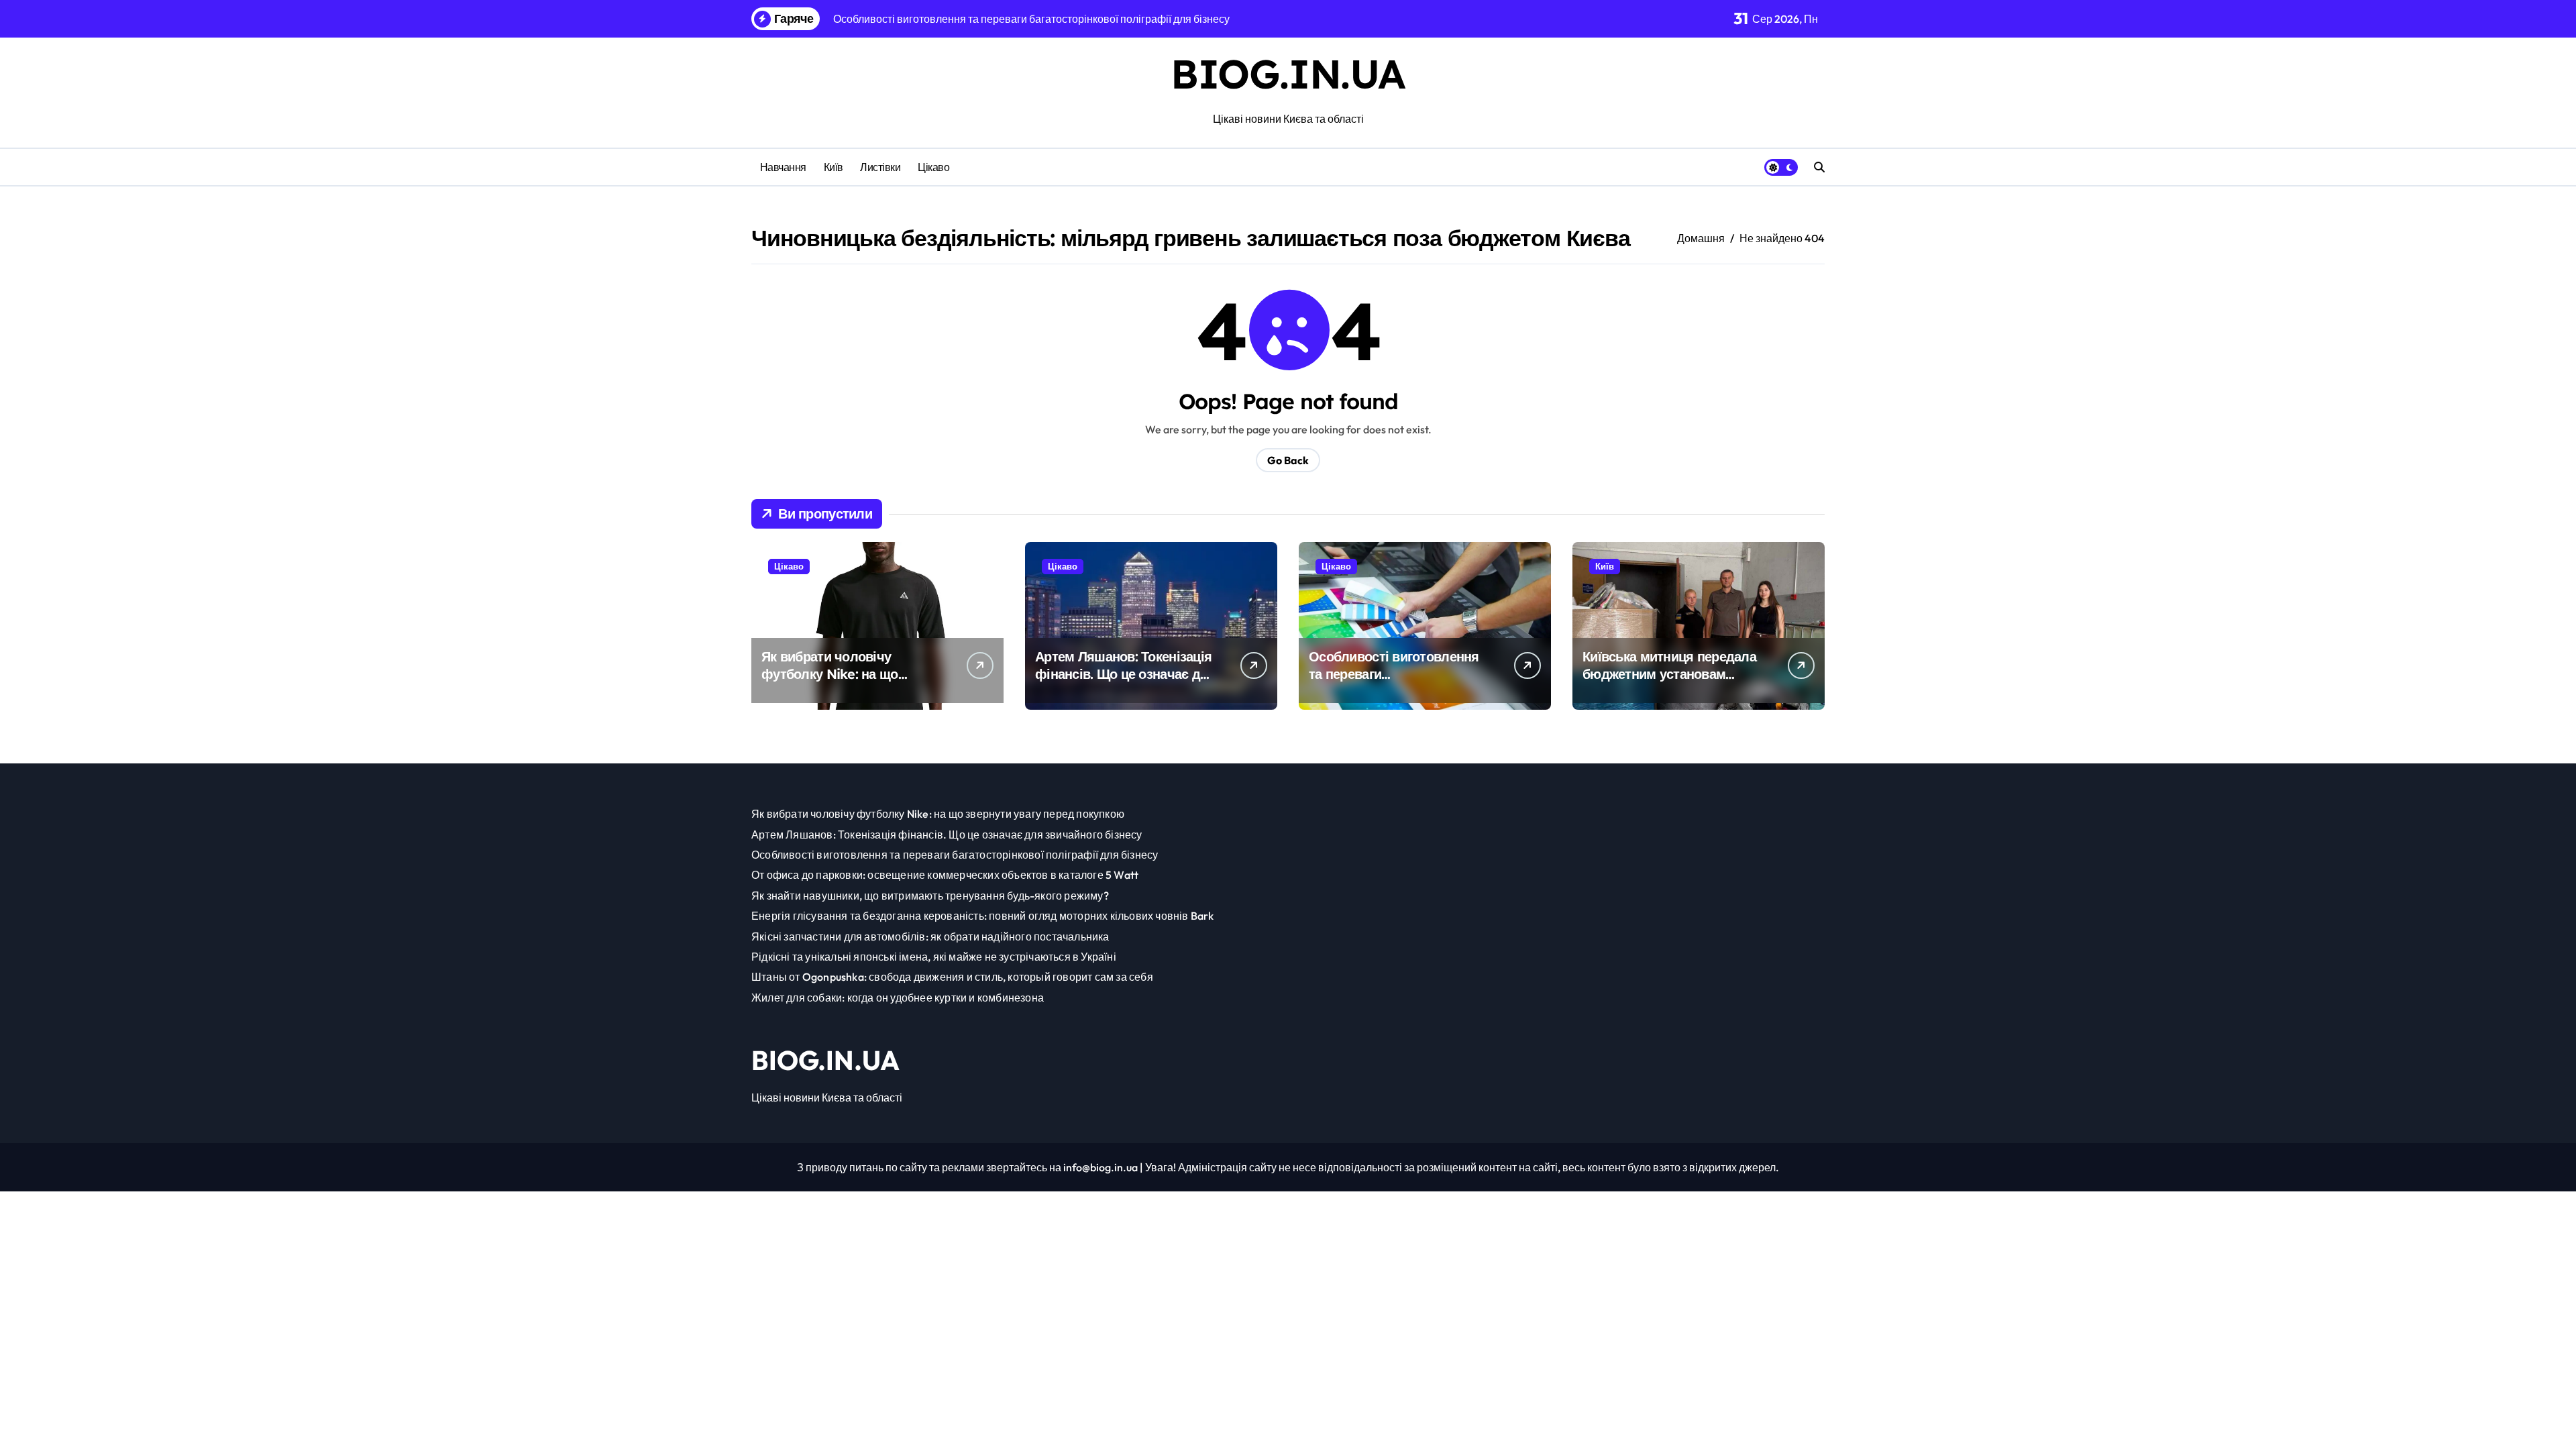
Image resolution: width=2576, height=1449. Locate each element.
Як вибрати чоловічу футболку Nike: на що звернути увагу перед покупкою (830, 683)
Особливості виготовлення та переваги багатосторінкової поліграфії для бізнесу (1399, 683)
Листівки (880, 167)
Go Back (1288, 460)
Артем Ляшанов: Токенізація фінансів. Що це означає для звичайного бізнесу (1126, 674)
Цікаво (933, 167)
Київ (834, 167)
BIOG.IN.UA (1288, 73)
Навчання (783, 167)
